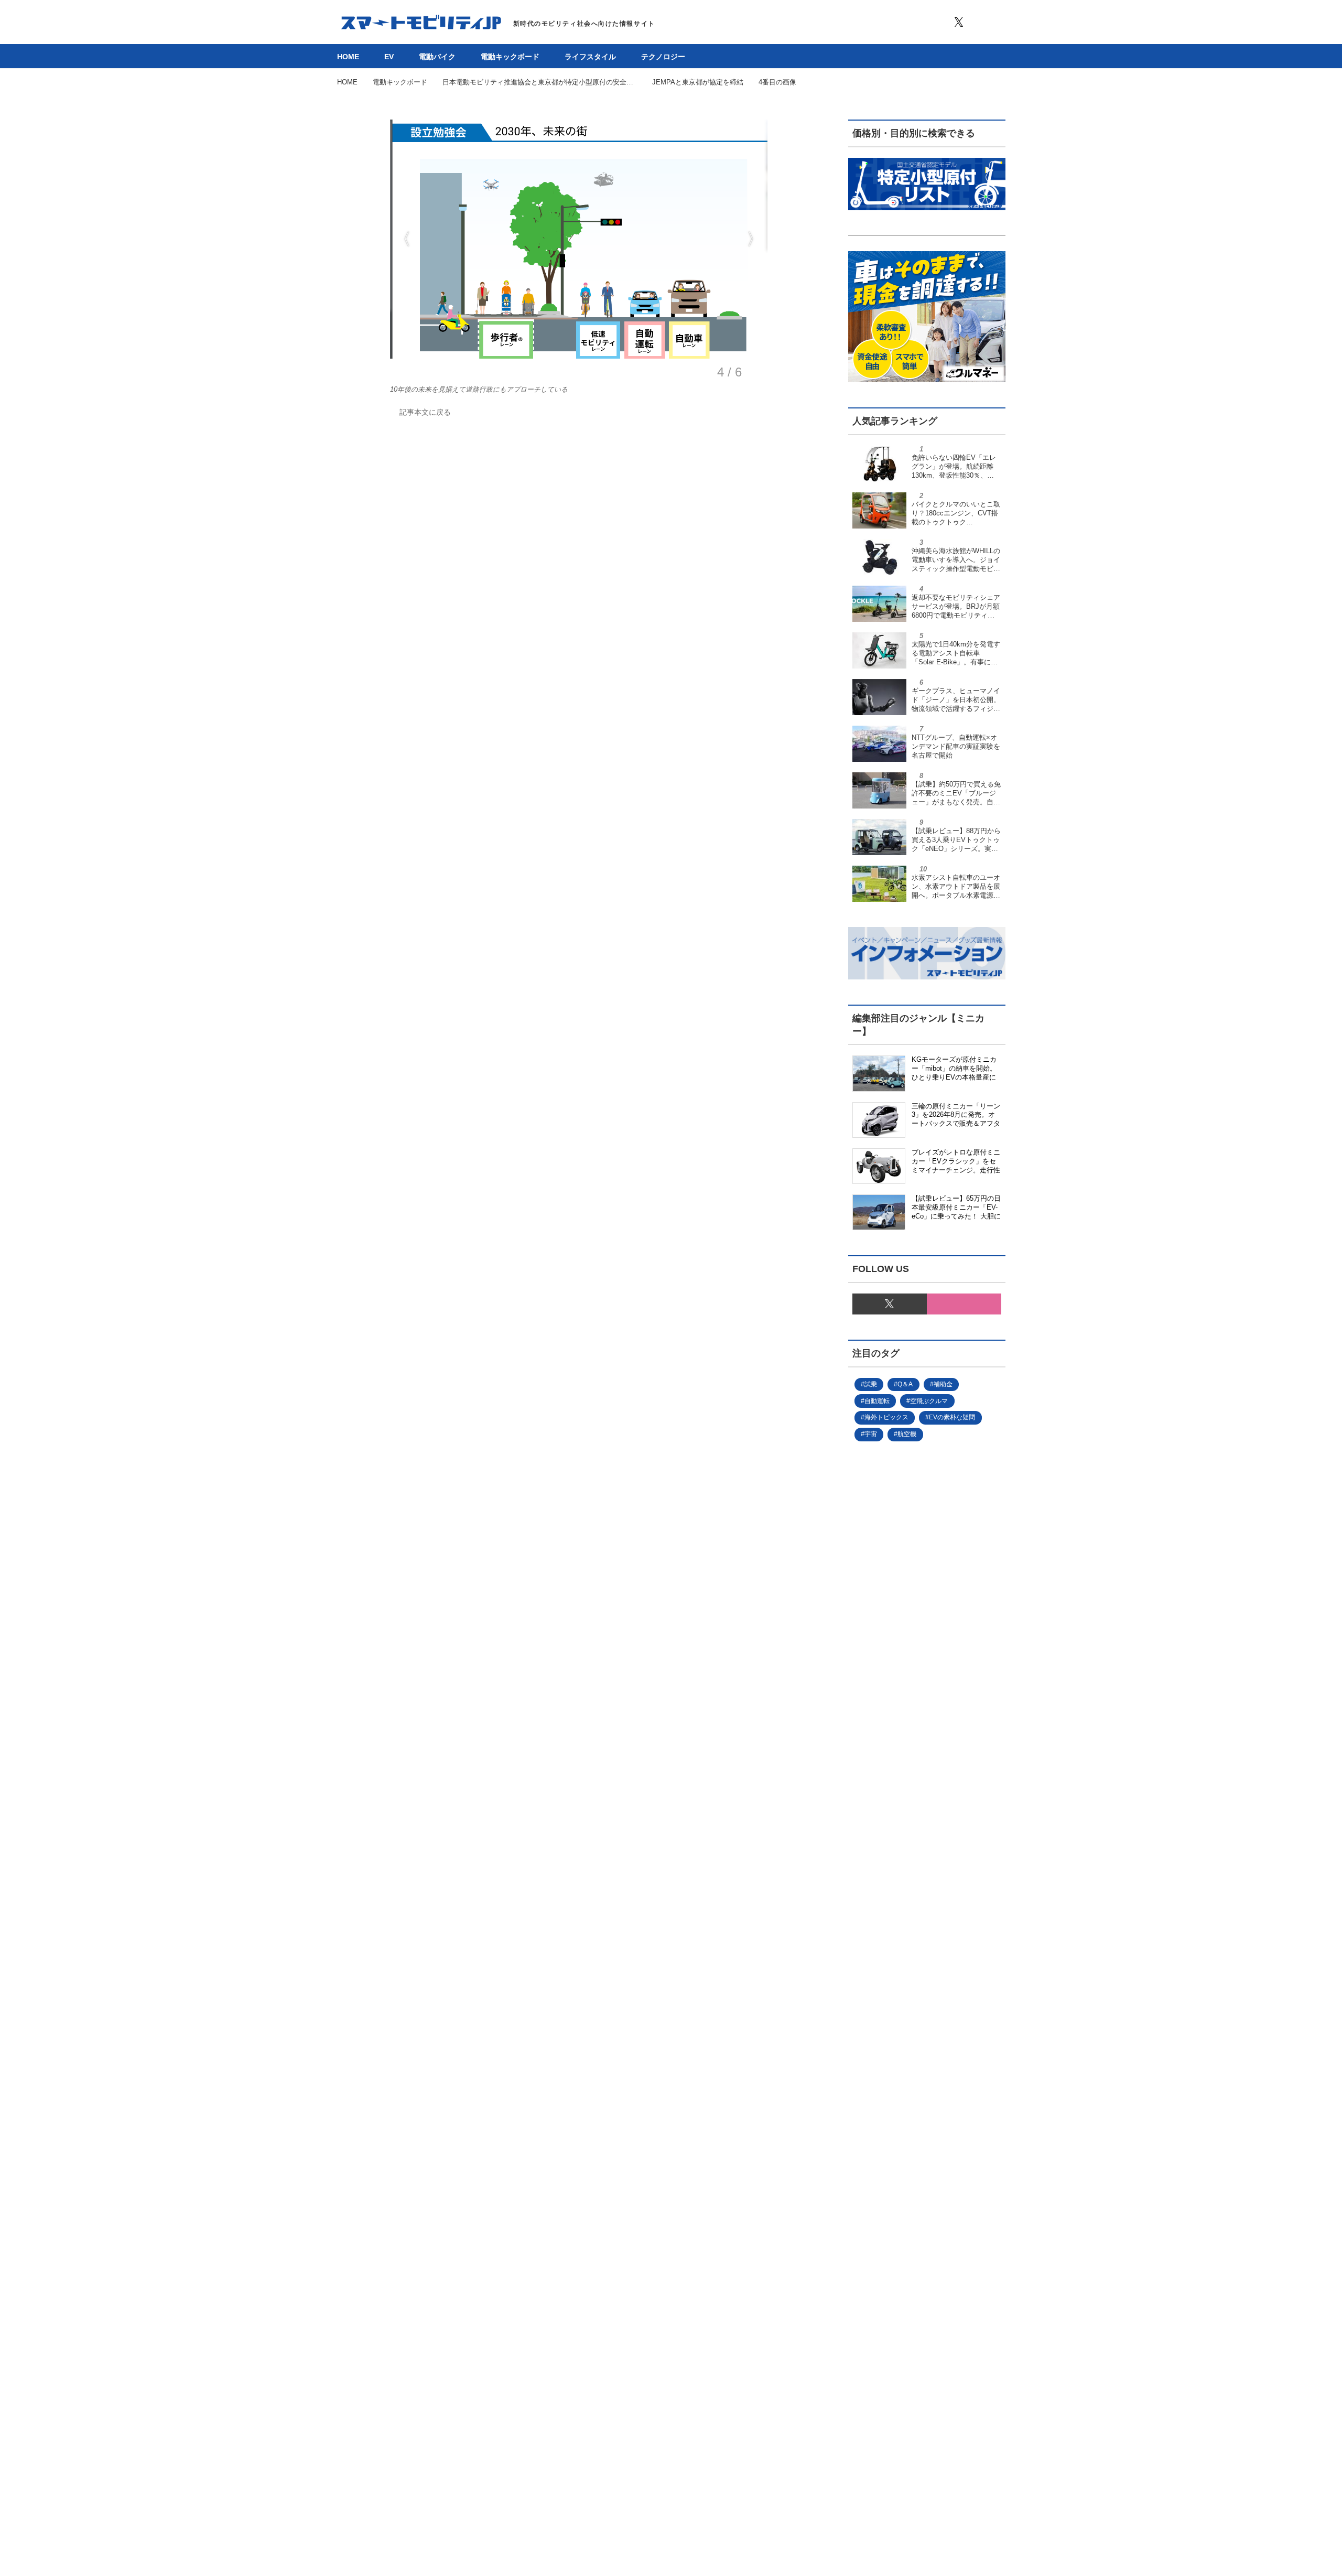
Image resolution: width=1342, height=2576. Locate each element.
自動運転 (877, 1401)
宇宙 (871, 1434)
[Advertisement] (927, 1857)
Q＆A (905, 1384)
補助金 (943, 1384)
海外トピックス (886, 1417)
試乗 (871, 1384)
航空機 (907, 1434)
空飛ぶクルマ (929, 1401)
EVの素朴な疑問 (952, 1417)
